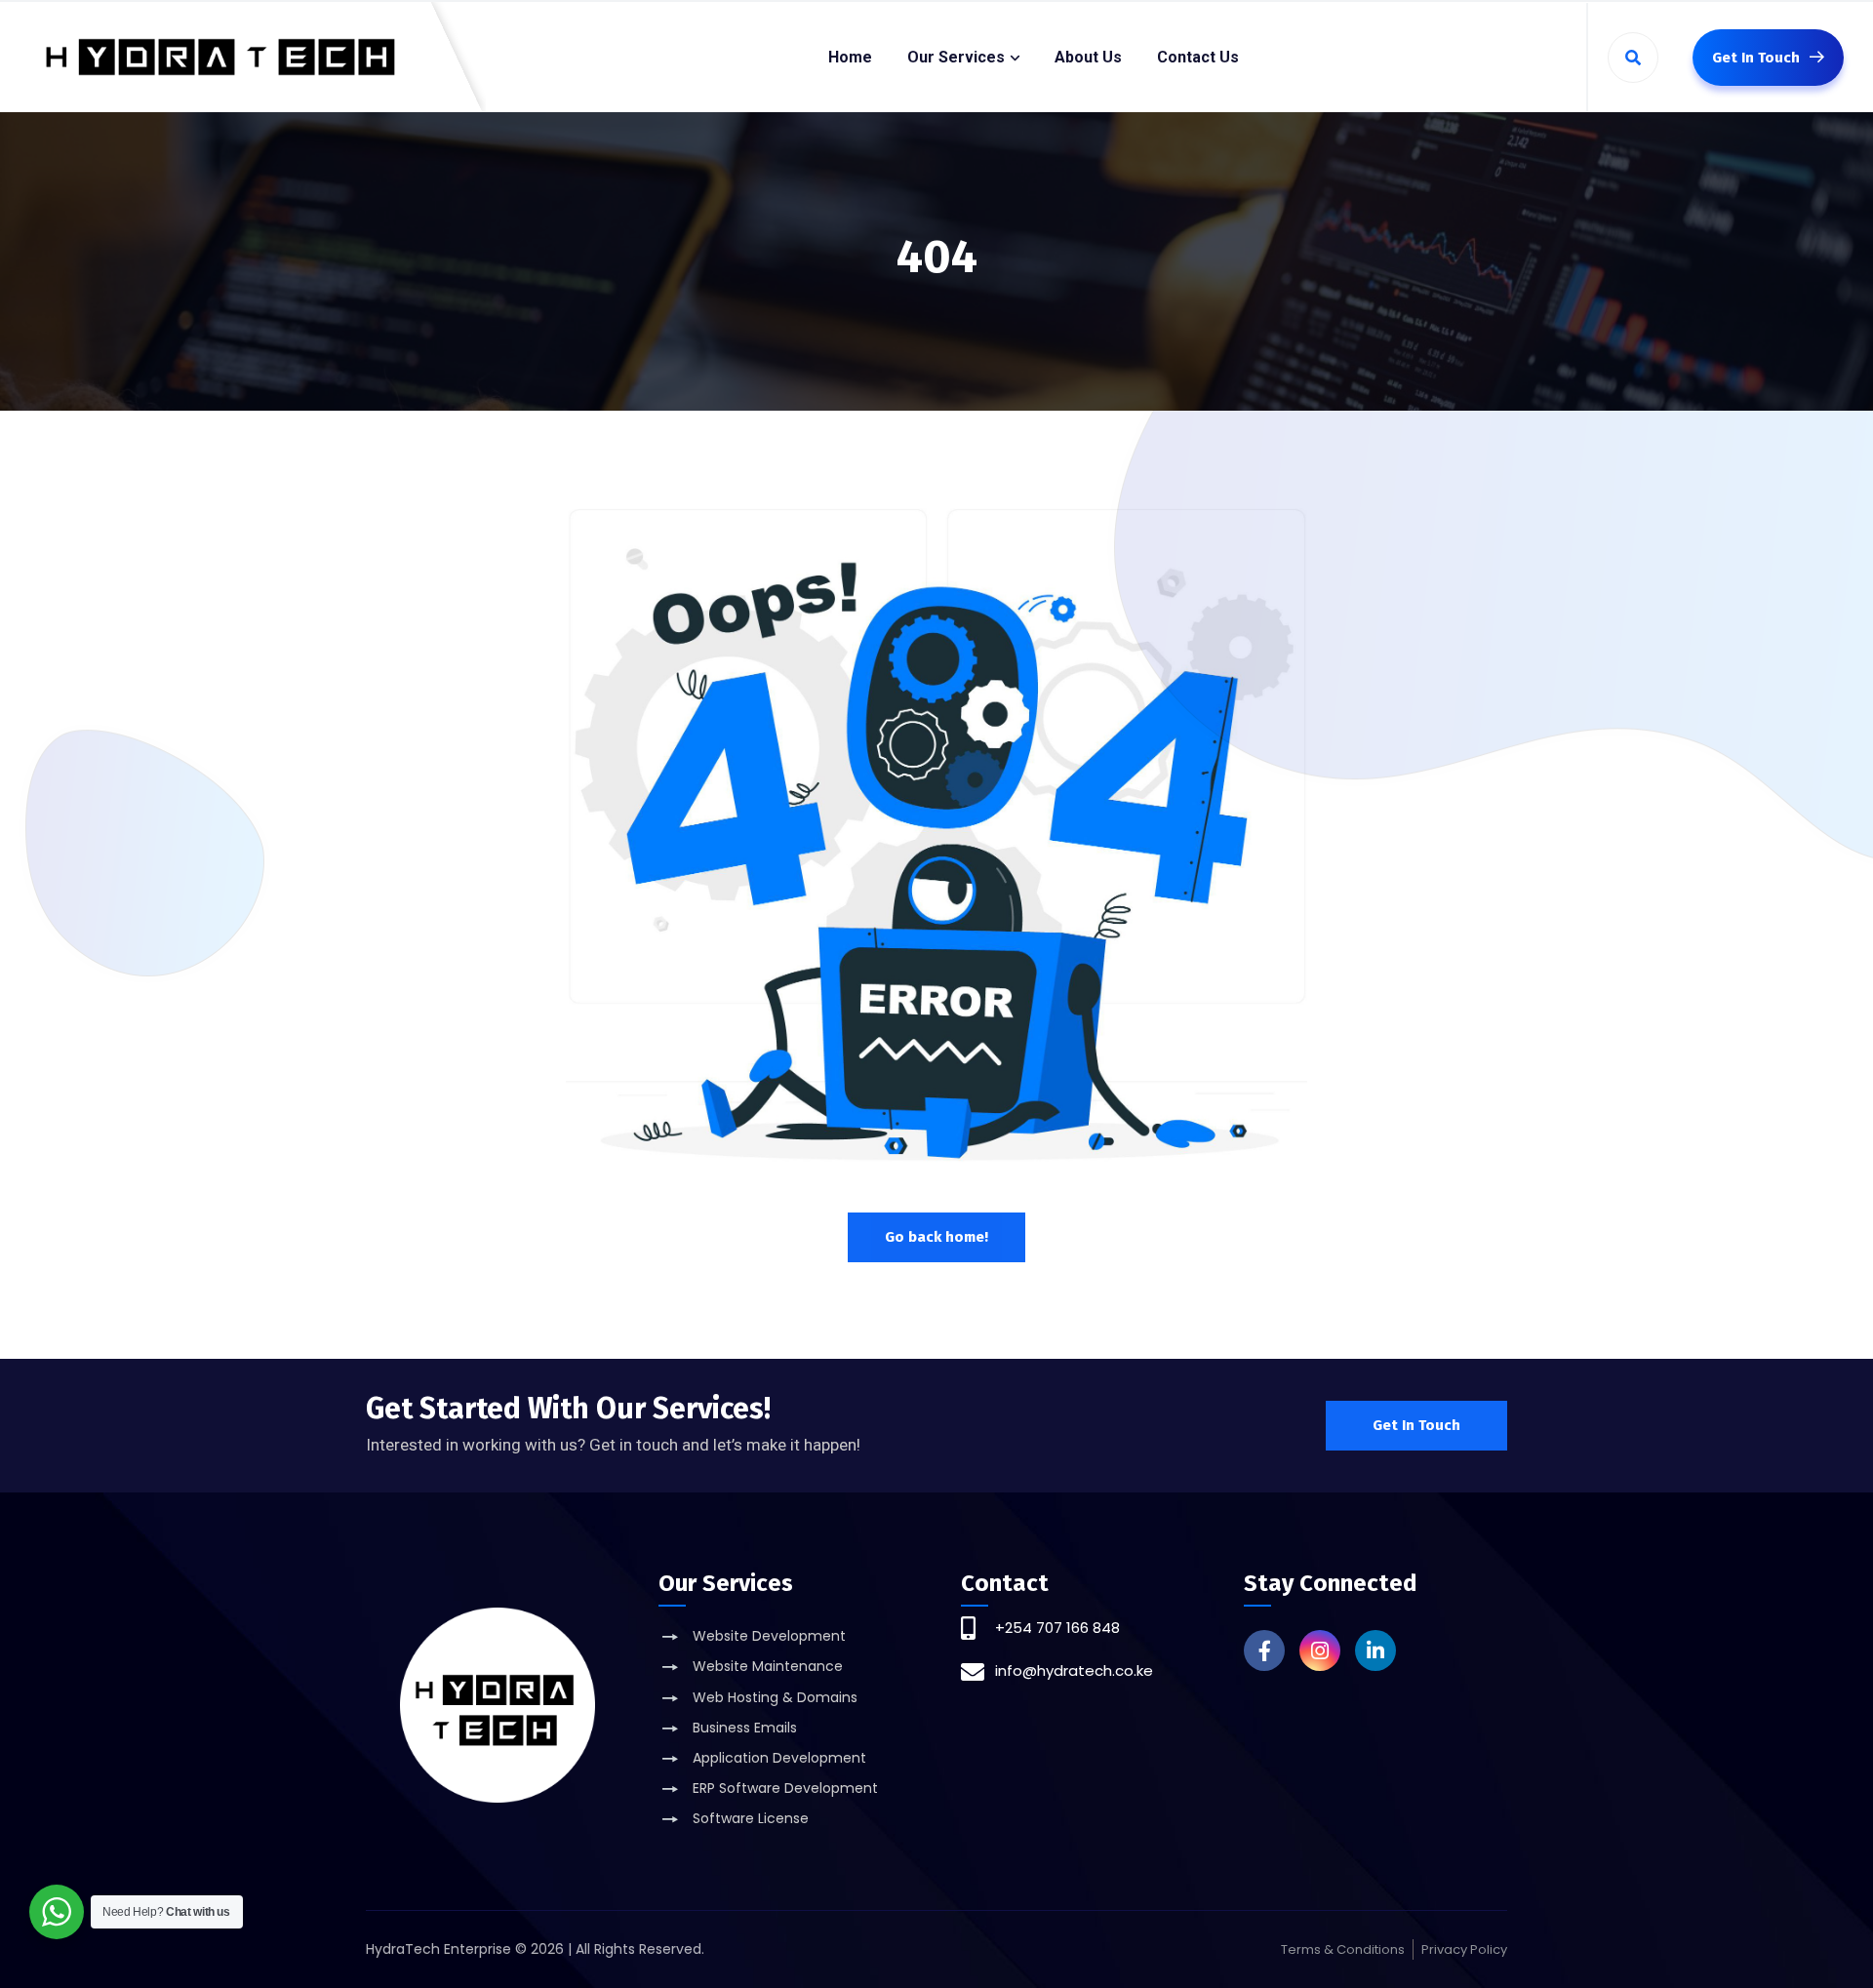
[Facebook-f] (1264, 1650)
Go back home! (936, 1237)
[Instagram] (1320, 1650)
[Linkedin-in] (1375, 1650)
